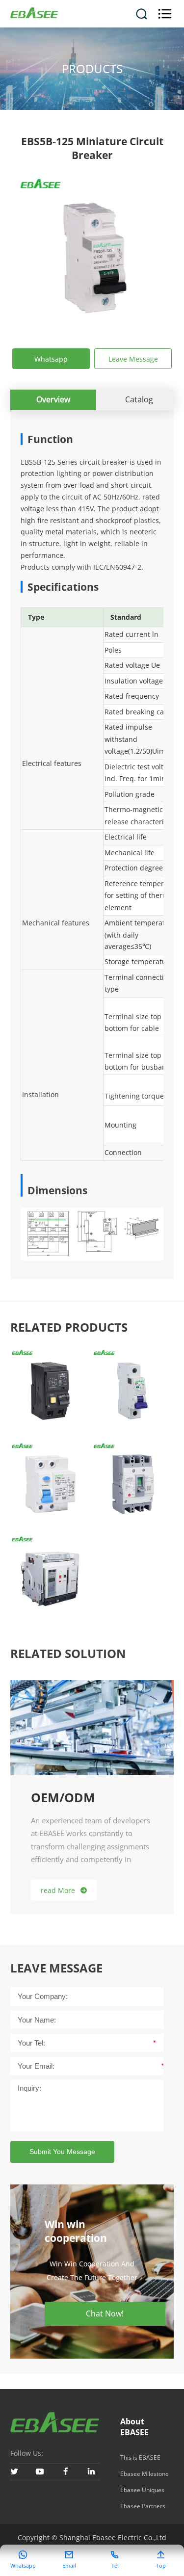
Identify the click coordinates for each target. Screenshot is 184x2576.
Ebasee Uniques (142, 2490)
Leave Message (133, 359)
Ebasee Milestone (145, 2474)
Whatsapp (51, 359)
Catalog (139, 399)
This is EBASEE (140, 2458)
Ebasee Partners (143, 2506)
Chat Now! (105, 2313)
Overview (53, 399)
